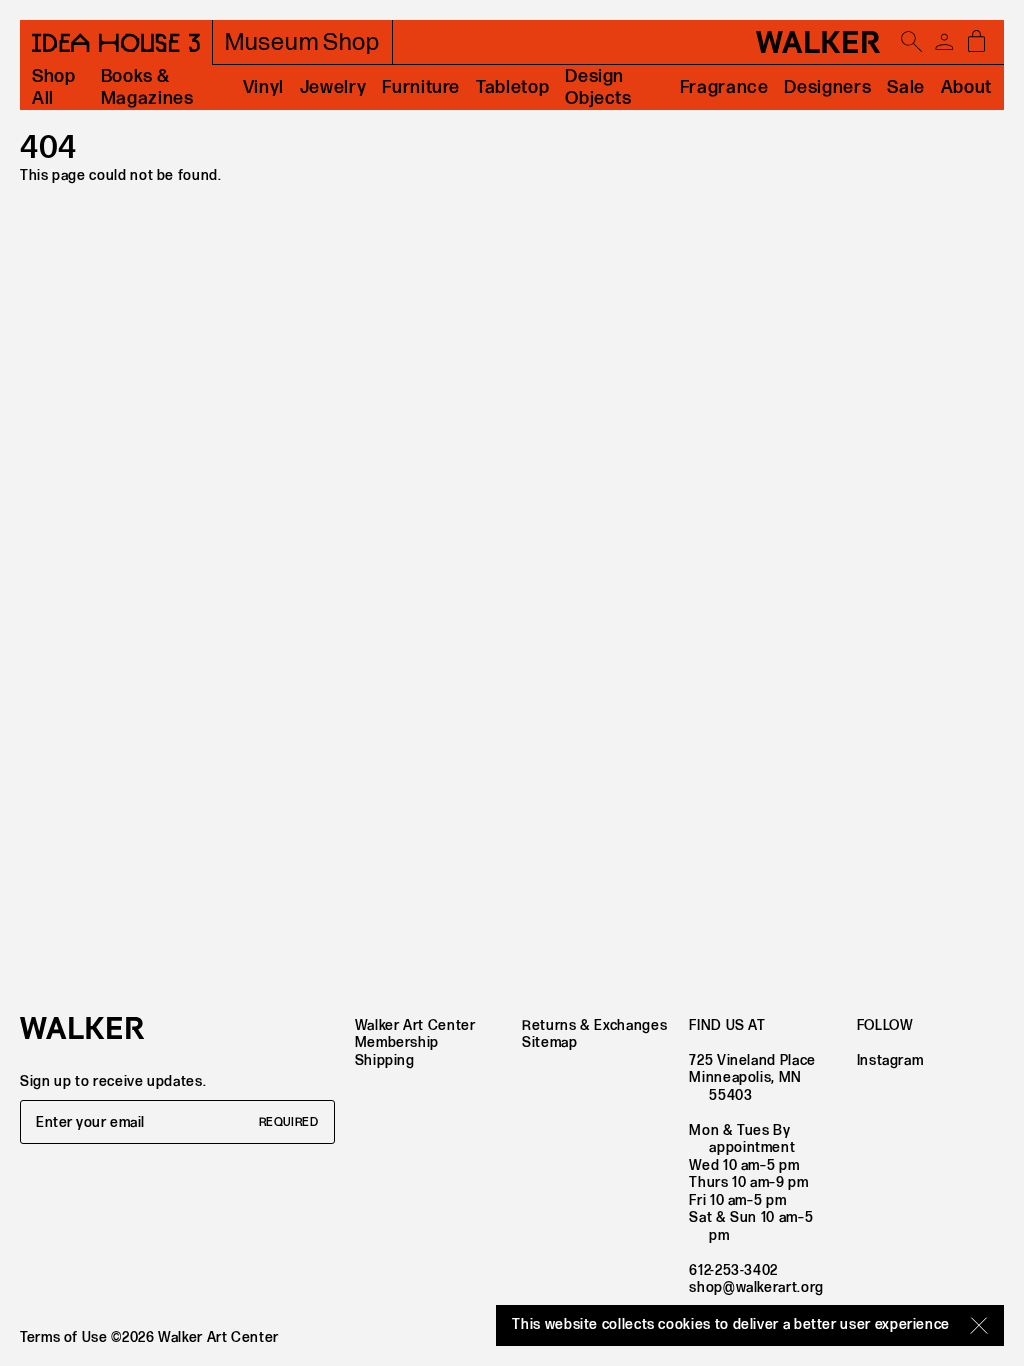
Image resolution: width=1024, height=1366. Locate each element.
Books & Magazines (147, 87)
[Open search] (912, 42)
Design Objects (598, 87)
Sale (906, 87)
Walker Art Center (415, 1025)
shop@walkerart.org (756, 1287)
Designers (827, 87)
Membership (397, 1042)
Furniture (421, 87)
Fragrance (724, 87)
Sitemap (549, 1042)
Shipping (385, 1060)
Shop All (54, 87)
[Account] (944, 42)
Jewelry (333, 87)
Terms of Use (64, 1337)
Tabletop (512, 87)
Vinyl (263, 87)
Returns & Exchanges (594, 1025)
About (966, 87)
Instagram (890, 1060)
